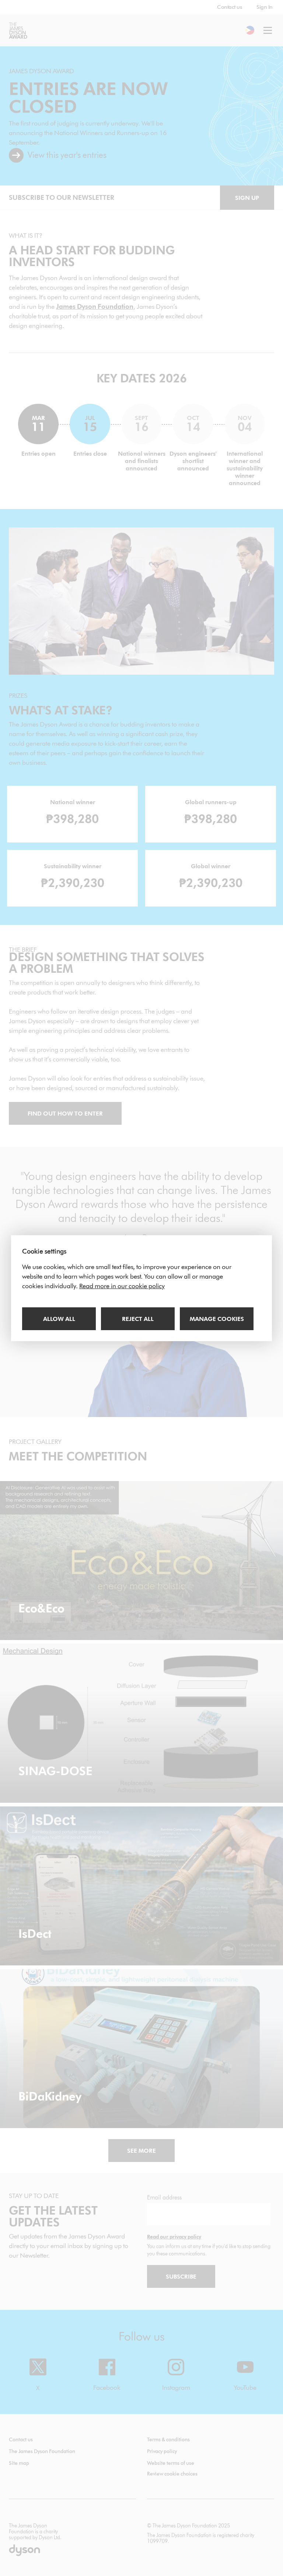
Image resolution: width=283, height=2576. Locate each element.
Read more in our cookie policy (122, 1286)
